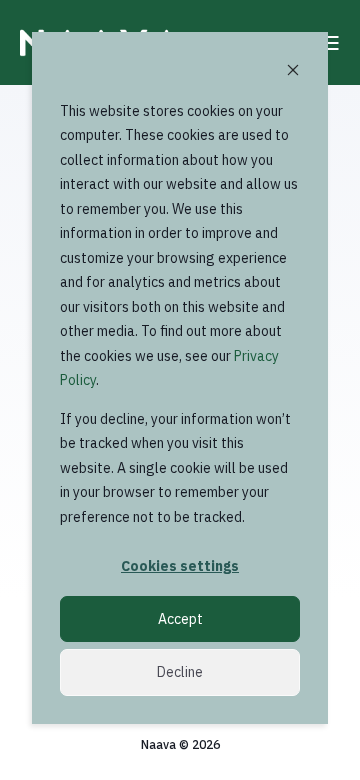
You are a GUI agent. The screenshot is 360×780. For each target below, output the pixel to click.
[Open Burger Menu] (330, 43)
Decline (180, 672)
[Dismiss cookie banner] (293, 72)
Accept (180, 619)
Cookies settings (180, 566)
